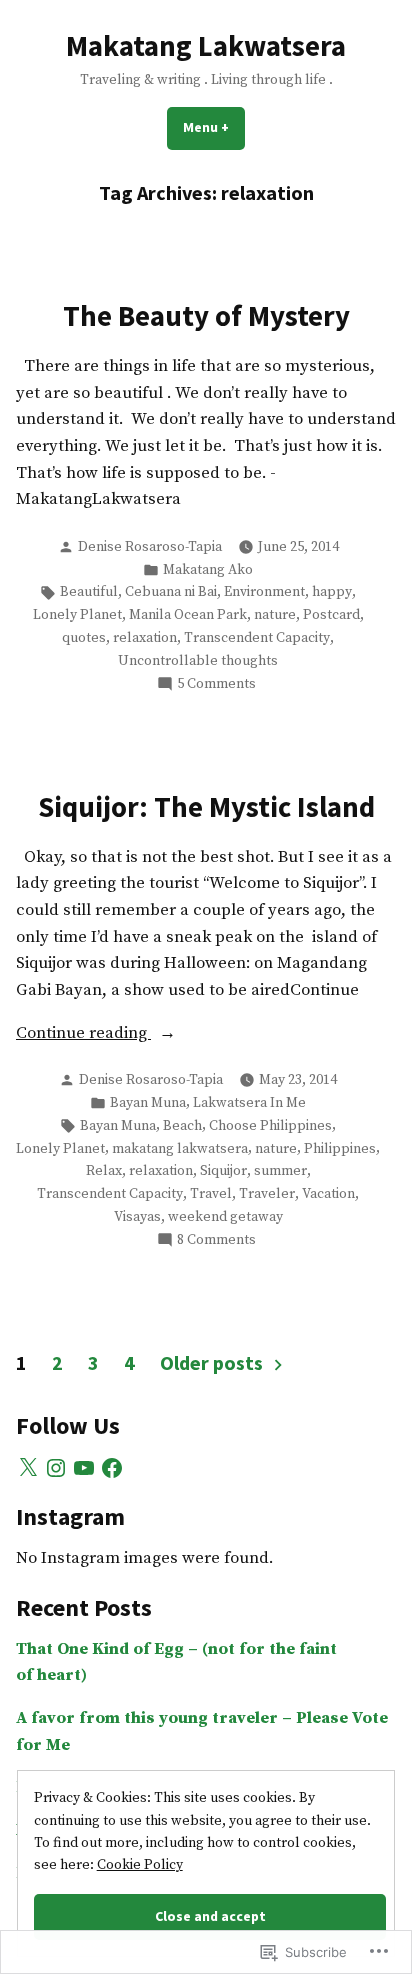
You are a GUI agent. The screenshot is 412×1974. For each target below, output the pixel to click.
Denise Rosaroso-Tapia (150, 547)
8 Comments (216, 1240)
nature (275, 615)
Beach (182, 1126)
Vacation (328, 1194)
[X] (28, 1468)
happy (332, 592)
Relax (104, 1171)
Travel (211, 1194)
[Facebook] (112, 1468)
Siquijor (223, 1171)
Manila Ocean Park (188, 615)
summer (280, 1171)
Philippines (340, 1149)
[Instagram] (56, 1468)
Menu (214, 127)
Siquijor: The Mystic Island (206, 807)
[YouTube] (84, 1468)
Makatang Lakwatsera (206, 46)
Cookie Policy (140, 1865)
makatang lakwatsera (180, 1149)
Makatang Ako (208, 570)
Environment (264, 592)
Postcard (331, 615)
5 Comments (216, 684)
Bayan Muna (148, 1103)
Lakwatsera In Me (249, 1103)
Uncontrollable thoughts (198, 661)
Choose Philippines (270, 1126)
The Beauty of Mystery (206, 316)
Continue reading (83, 1035)
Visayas (137, 1217)
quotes (84, 638)
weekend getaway (225, 1217)
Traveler (267, 1194)
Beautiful (89, 592)
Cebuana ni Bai (171, 592)
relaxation (145, 638)
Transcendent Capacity (257, 638)
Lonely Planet (77, 615)
